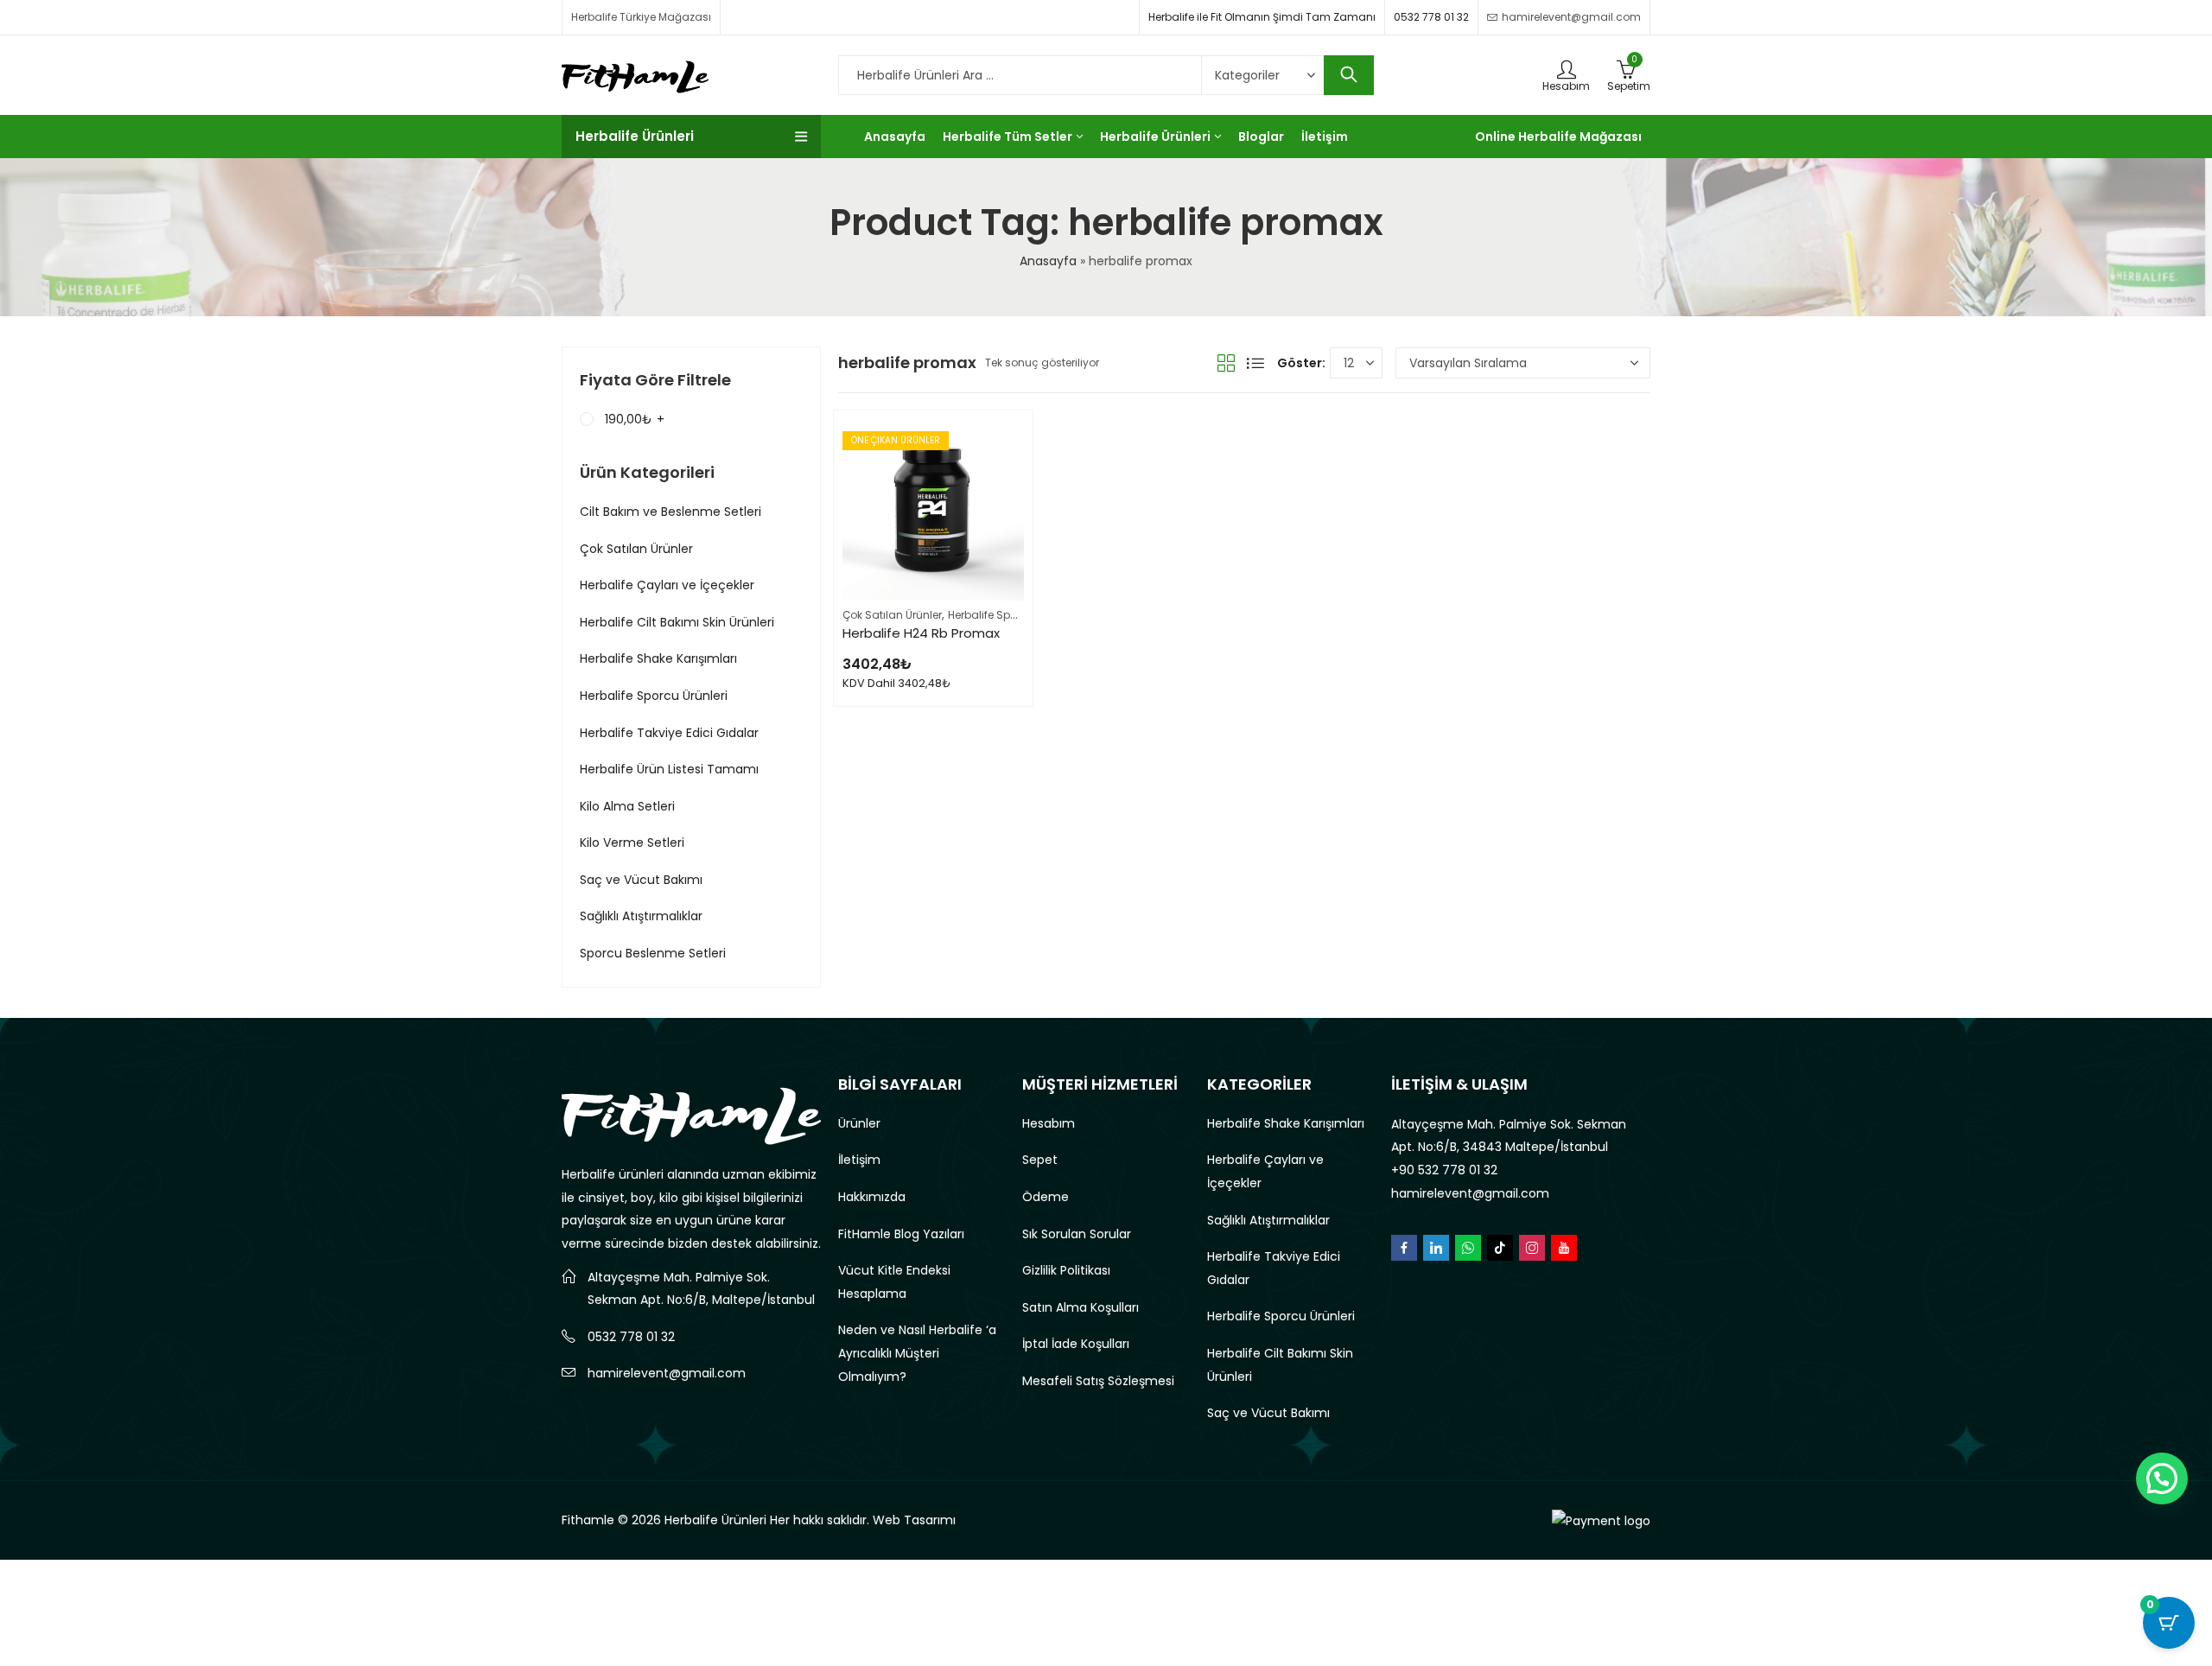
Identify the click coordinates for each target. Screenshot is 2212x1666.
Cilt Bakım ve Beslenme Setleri (671, 512)
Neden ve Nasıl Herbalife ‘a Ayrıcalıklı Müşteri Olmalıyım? (917, 1353)
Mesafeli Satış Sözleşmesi (1098, 1381)
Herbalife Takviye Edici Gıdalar (669, 733)
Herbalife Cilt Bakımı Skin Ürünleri (677, 622)
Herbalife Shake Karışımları (658, 658)
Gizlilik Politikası (1066, 1270)
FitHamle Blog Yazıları (901, 1234)
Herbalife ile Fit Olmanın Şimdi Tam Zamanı (1262, 17)
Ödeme (1046, 1197)
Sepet (1040, 1160)
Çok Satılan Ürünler (892, 615)
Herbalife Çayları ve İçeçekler (667, 585)
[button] (2162, 1478)
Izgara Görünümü (1226, 363)
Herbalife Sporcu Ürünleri (1012, 615)
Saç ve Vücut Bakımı (641, 880)
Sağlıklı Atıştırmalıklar (641, 916)
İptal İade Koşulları (1076, 1344)
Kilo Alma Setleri (627, 806)
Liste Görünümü (1255, 363)
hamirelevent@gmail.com (667, 1373)
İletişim (859, 1160)
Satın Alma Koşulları (1081, 1307)
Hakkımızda (872, 1197)
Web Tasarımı (914, 1520)
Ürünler (859, 1123)
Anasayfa (1048, 261)
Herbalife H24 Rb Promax (921, 633)
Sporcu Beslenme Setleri (653, 953)
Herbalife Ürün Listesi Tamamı (669, 769)
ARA (1349, 75)
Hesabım (1049, 1123)
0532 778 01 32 (1431, 17)
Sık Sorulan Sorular (1077, 1234)
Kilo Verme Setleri (632, 843)
